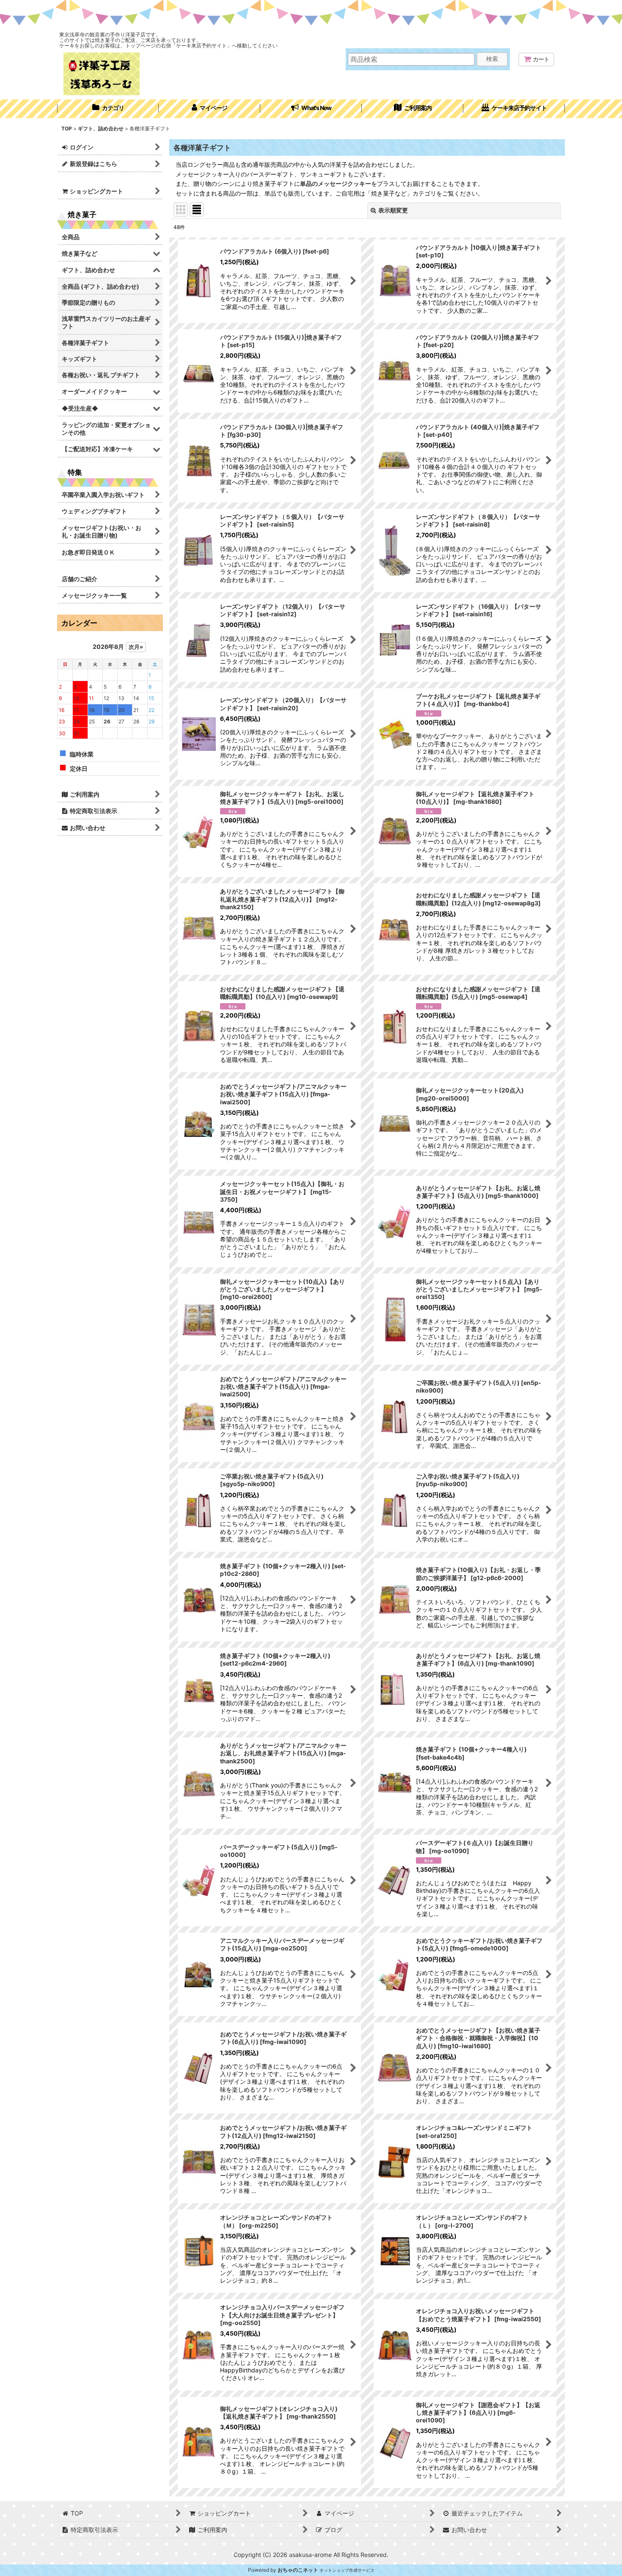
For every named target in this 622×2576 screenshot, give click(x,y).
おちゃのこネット (298, 2570)
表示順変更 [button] (393, 210)
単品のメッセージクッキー (336, 183)
